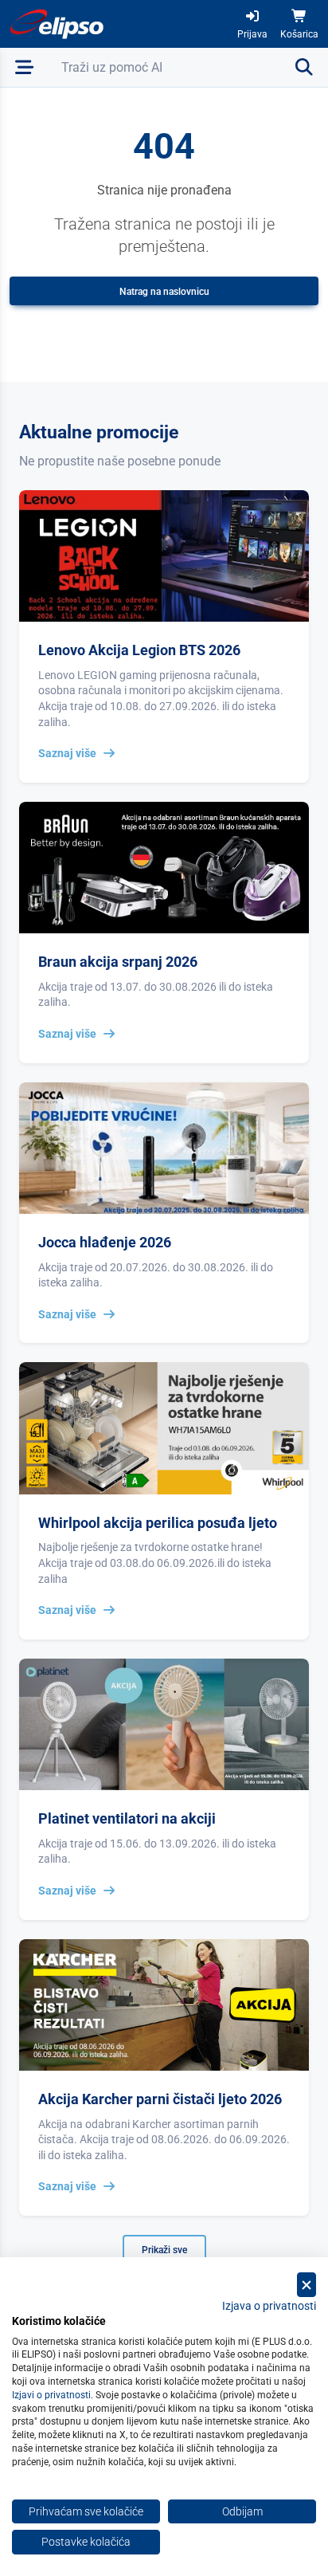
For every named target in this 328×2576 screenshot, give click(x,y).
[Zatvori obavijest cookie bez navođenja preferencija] (307, 2285)
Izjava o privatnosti (269, 2306)
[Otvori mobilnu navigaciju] (24, 67)
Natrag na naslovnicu (164, 292)
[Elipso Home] (57, 24)
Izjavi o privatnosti (51, 2395)
